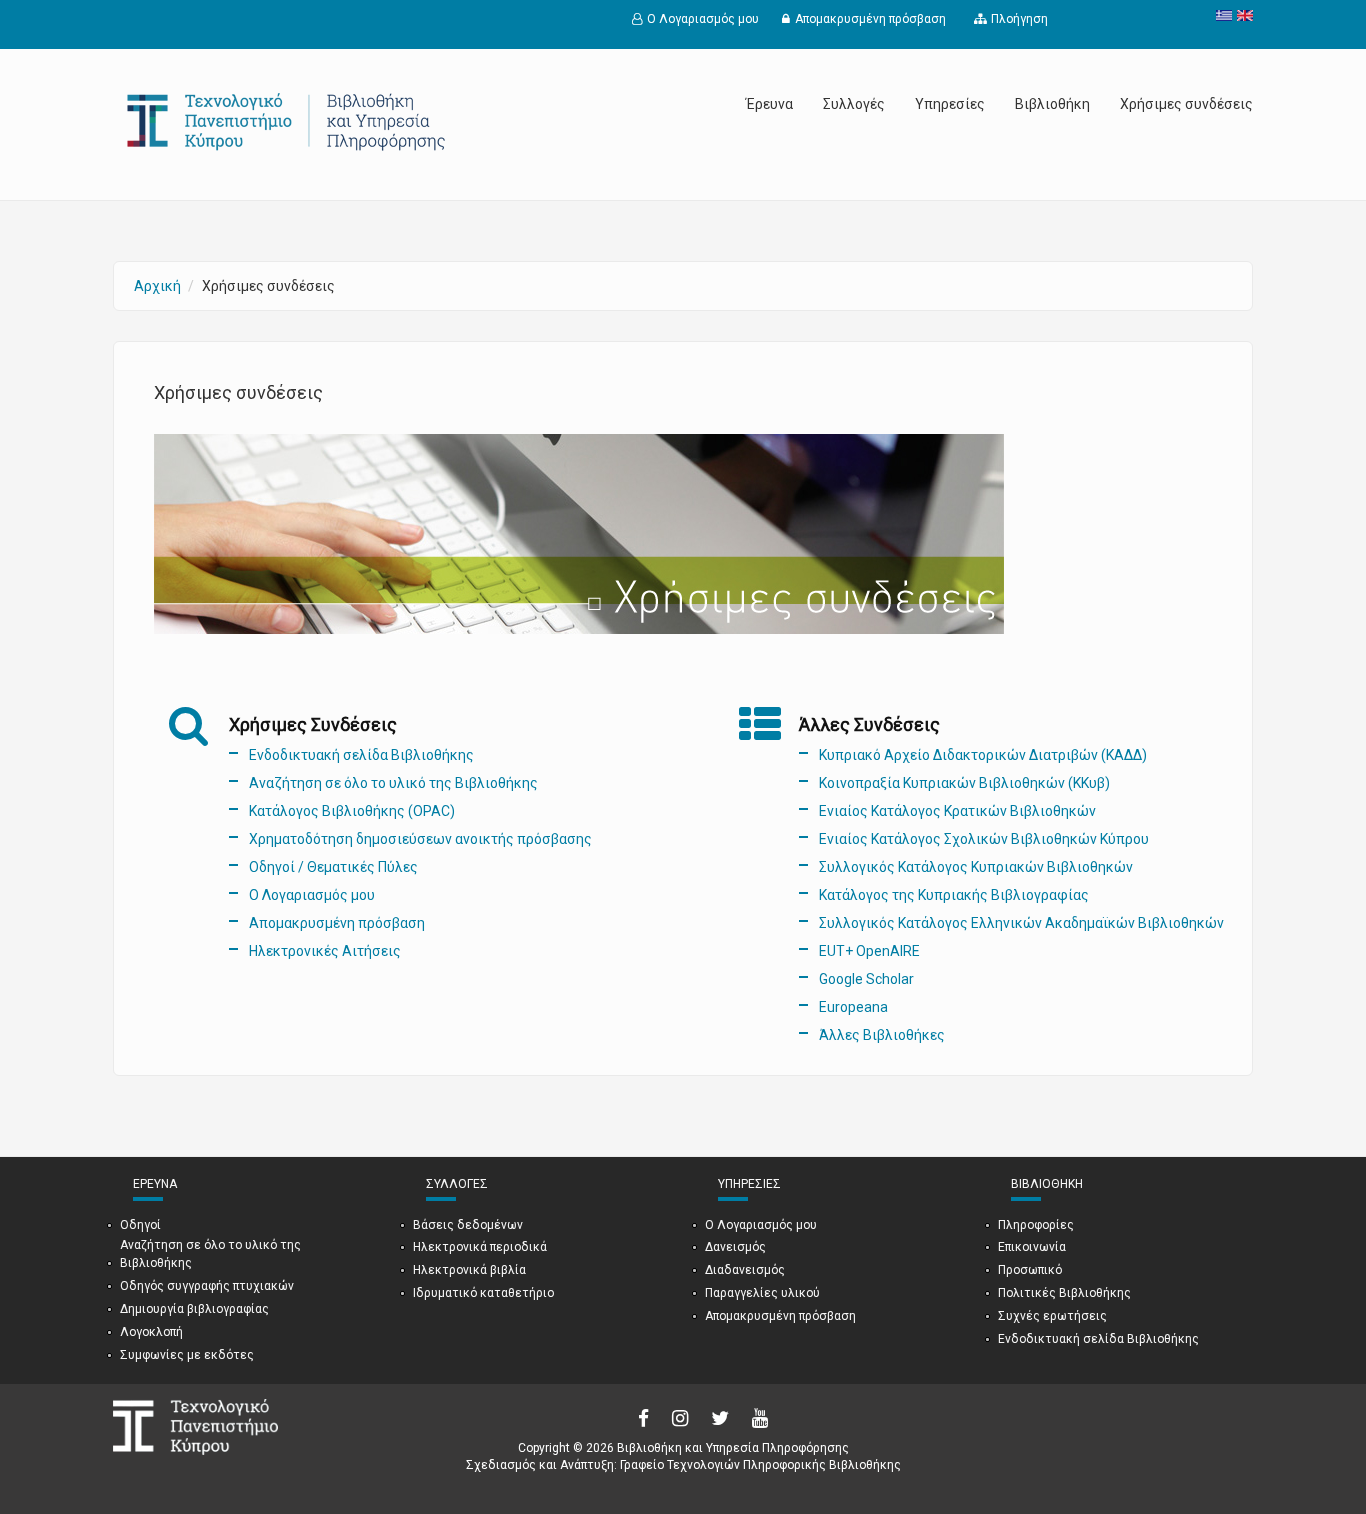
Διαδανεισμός (745, 1270)
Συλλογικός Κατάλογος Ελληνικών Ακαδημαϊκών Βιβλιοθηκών (1021, 923)
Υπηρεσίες (950, 104)
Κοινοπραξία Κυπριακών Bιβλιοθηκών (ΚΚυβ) (964, 783)
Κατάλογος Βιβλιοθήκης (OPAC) (352, 811)
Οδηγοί (140, 1225)
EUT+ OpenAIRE (869, 951)
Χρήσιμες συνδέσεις (1186, 104)
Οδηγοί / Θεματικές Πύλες (333, 867)
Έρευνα (769, 104)
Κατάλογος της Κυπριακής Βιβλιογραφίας (954, 895)
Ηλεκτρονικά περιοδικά (480, 1247)
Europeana (853, 1007)
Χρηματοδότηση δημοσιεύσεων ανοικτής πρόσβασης (420, 839)
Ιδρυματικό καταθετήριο (483, 1293)
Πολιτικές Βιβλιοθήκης (1064, 1293)
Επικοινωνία (1032, 1247)
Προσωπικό (1030, 1270)
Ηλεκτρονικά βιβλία (469, 1270)
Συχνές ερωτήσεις (1052, 1316)
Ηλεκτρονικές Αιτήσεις (325, 951)
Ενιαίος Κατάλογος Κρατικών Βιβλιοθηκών (957, 811)
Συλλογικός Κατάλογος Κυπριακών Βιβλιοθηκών (976, 867)
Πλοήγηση (1019, 19)
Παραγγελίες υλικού (762, 1293)
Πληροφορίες (1036, 1225)
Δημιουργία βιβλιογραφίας (194, 1309)
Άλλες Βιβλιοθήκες (882, 1035)
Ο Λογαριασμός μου (703, 19)
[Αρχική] (288, 121)
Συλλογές (854, 104)
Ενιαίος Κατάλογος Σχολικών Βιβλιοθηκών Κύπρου (984, 839)
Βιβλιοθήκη (1052, 104)
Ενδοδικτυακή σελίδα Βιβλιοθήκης (361, 755)
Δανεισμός (735, 1247)
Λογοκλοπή (151, 1332)
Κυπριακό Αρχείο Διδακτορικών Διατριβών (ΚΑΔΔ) (983, 755)
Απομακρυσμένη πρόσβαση (870, 19)
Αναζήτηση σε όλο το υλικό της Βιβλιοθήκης (393, 783)
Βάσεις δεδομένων (468, 1225)
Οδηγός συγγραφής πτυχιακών (207, 1286)
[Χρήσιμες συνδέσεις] (1221, 15)
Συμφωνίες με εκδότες (187, 1355)
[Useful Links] (1242, 15)
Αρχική (157, 286)
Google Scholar (866, 979)
